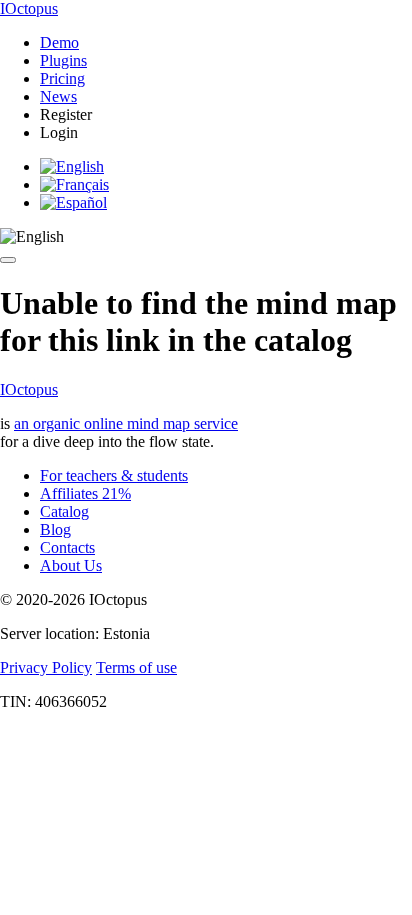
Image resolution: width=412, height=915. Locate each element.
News (58, 96)
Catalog (64, 511)
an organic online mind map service (126, 423)
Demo (59, 42)
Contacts (67, 547)
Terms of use (136, 667)
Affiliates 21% (85, 493)
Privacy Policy (46, 667)
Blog (55, 529)
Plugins (63, 60)
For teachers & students (114, 475)
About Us (71, 565)
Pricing (62, 78)
